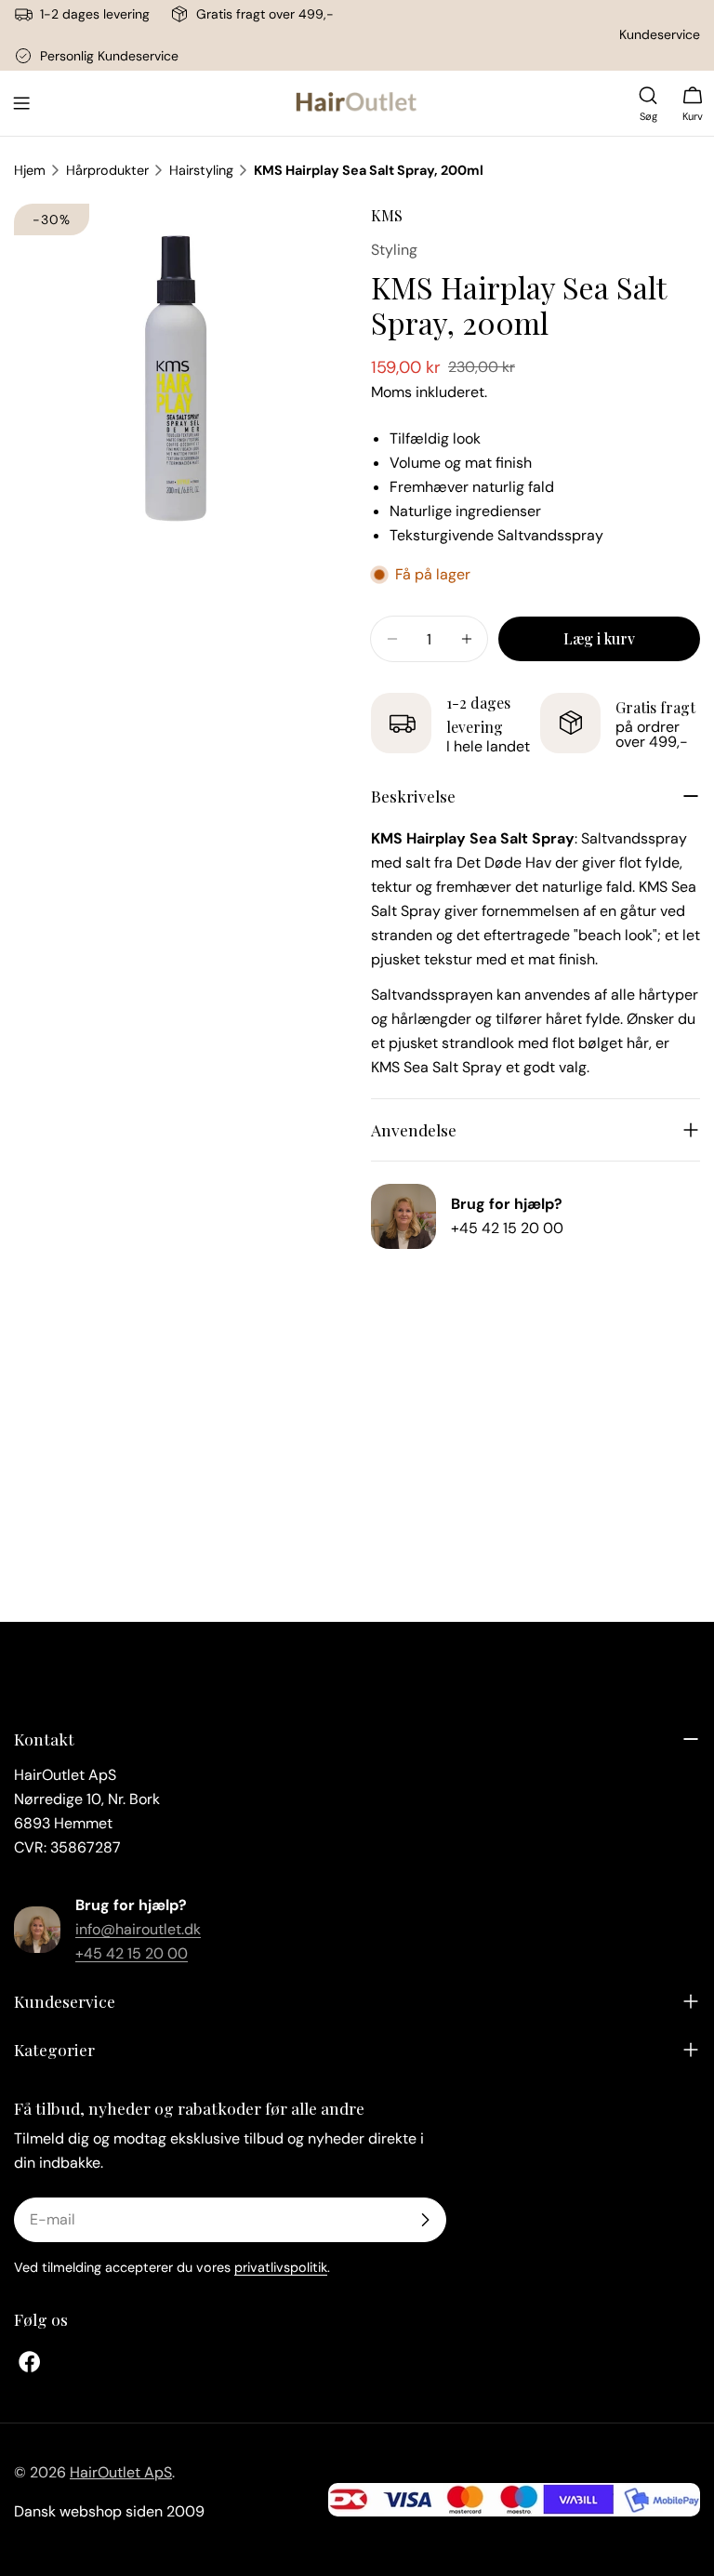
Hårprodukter (107, 170)
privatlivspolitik (281, 2267)
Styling (394, 250)
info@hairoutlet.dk (138, 1929)
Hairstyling (201, 170)
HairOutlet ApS (121, 2472)
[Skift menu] (21, 103)
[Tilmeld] (425, 2220)
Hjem (30, 170)
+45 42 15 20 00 (507, 1228)
